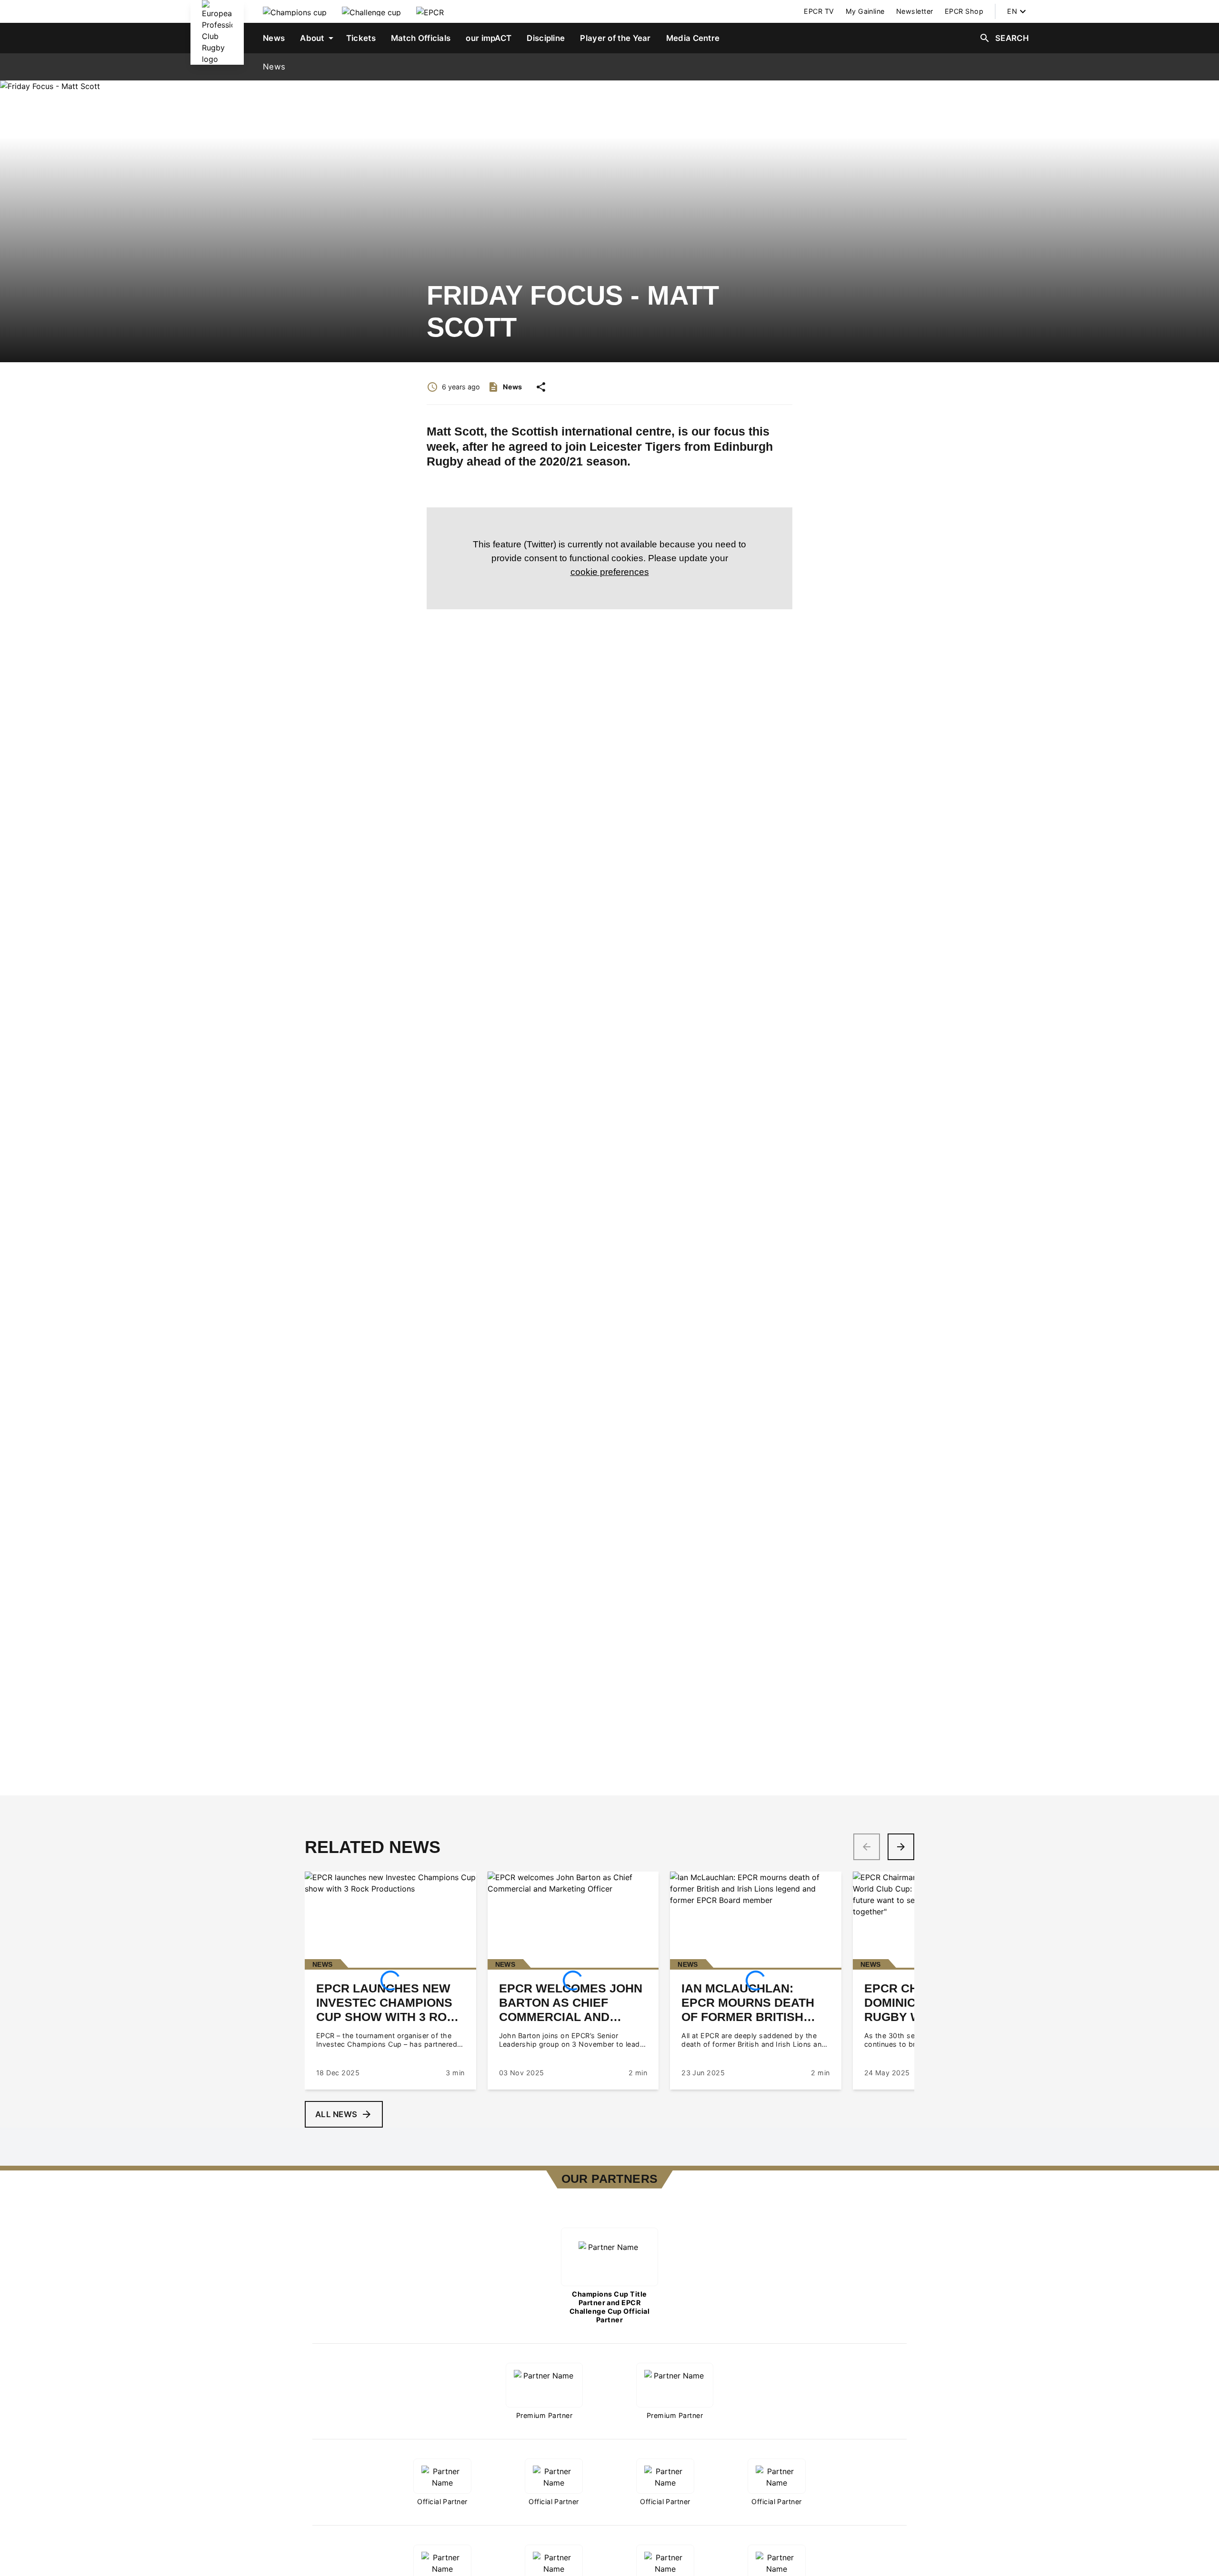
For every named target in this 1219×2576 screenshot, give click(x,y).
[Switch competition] (295, 11)
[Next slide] (901, 1847)
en (1012, 11)
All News (336, 2114)
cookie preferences (610, 572)
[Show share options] (541, 387)
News (274, 67)
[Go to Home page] (217, 32)
